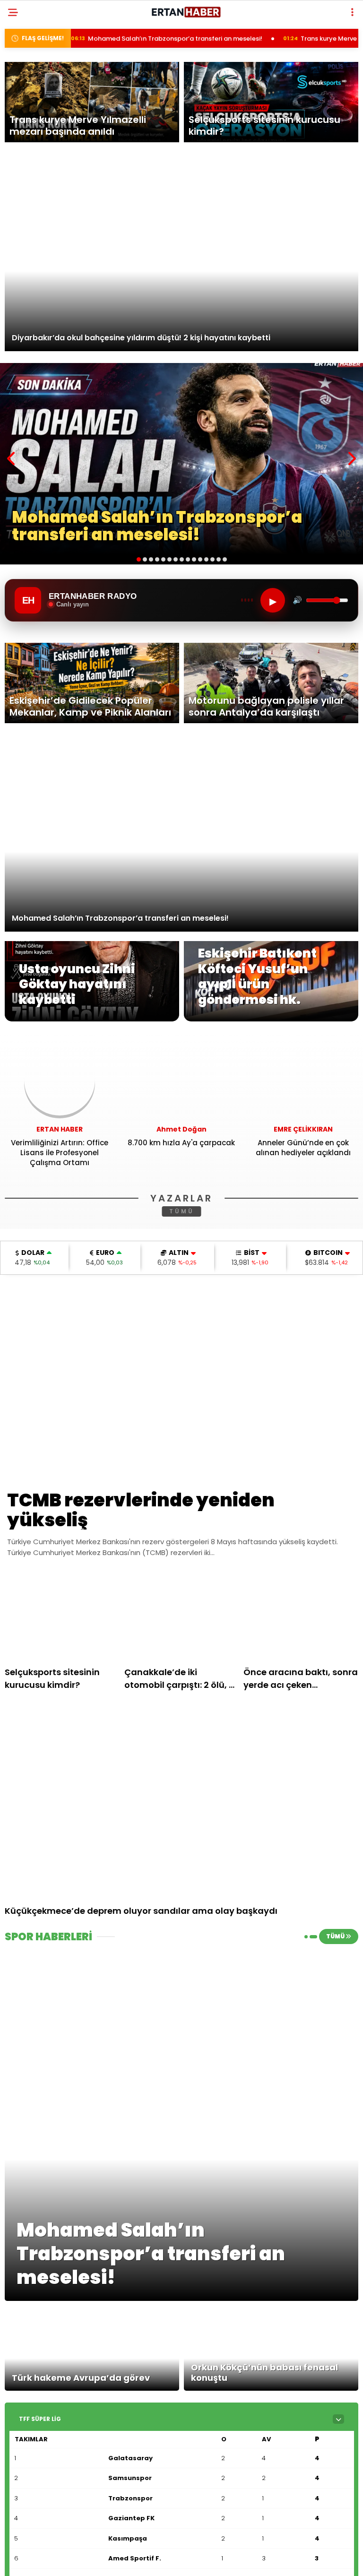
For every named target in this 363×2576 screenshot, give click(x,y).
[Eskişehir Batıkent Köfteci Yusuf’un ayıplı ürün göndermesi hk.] (271, 1019)
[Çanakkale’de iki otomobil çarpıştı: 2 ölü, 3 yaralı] (182, 1616)
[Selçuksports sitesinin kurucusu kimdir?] (62, 1616)
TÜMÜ (182, 1211)
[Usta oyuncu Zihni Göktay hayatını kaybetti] (92, 1019)
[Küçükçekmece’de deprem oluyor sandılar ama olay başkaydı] (181, 1800)
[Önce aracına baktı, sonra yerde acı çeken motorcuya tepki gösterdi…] (301, 1616)
